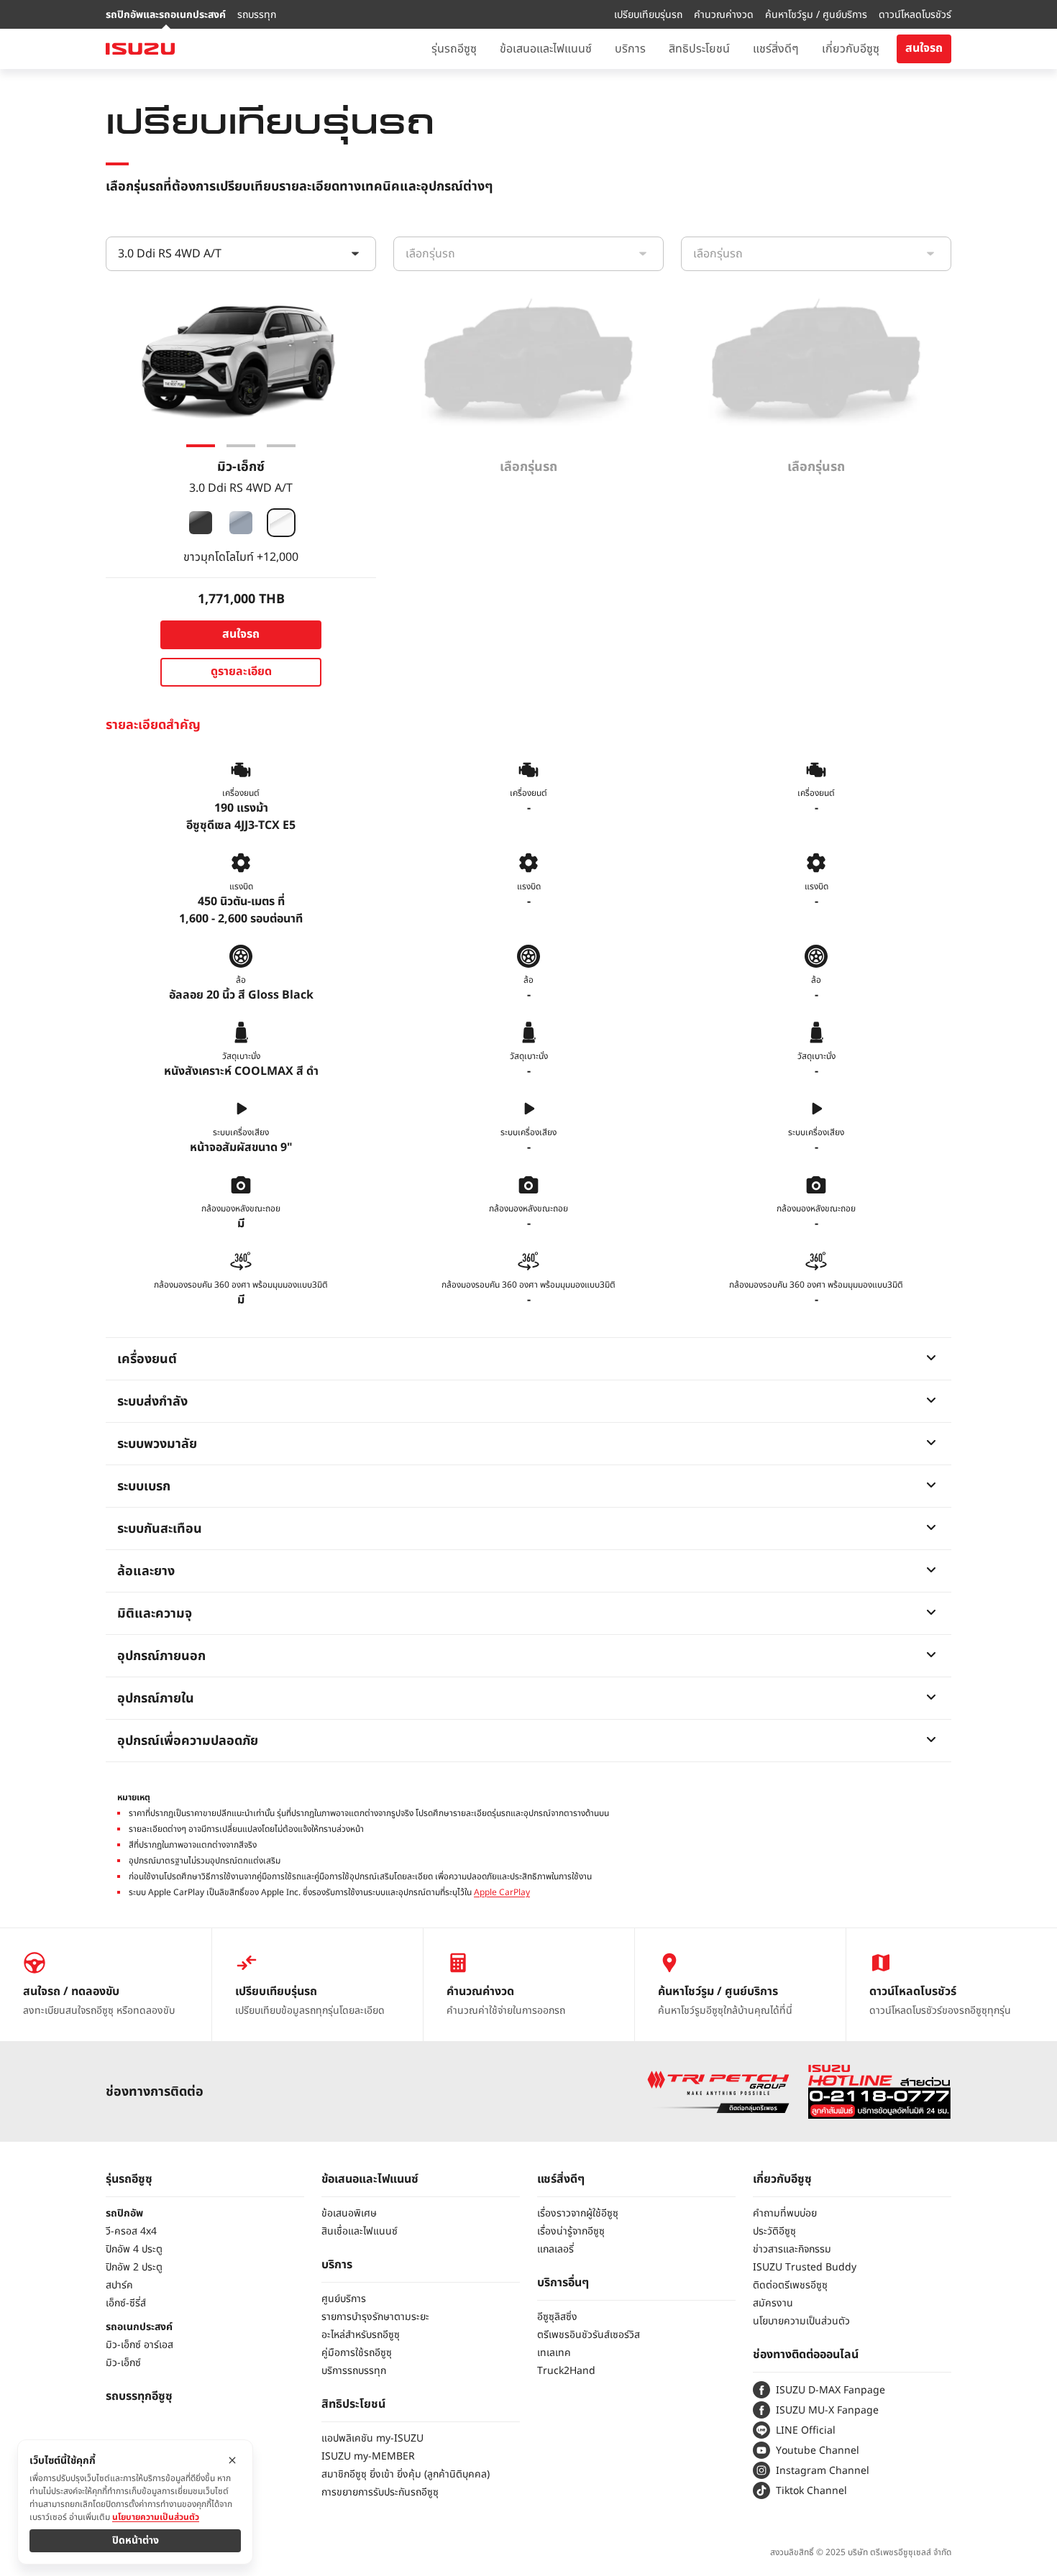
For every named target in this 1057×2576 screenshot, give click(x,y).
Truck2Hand (566, 2371)
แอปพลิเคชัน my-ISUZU (372, 2438)
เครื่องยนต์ (147, 1359)
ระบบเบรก (144, 1486)
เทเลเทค (554, 2353)
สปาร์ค (119, 2285)
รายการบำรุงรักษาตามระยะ (375, 2317)
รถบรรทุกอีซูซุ (139, 2396)
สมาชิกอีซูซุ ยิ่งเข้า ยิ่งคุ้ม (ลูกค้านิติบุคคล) (406, 2474)
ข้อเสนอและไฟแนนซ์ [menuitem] (546, 49)
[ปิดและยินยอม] (232, 2460)
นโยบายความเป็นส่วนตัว (801, 2321)
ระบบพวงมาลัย (157, 1444)
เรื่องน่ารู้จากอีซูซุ (571, 2231)
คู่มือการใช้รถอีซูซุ (357, 2353)
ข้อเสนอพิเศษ (349, 2213)
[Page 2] (241, 446)
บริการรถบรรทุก (354, 2371)
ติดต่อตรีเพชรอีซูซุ (790, 2285)
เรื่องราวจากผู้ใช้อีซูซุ (578, 2213)
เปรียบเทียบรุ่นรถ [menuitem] (648, 15)
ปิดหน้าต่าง (136, 2540)
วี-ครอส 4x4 (131, 2231)
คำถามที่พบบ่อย (785, 2213)
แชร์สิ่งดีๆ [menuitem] (776, 49)
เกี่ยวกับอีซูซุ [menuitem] (851, 49)
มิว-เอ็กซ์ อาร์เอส (139, 2345)
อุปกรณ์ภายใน (156, 1699)
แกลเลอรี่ (555, 2249)
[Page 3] (281, 446)
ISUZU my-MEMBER (368, 2456)
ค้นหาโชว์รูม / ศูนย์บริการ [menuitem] (816, 15)
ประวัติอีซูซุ (774, 2231)
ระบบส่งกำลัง (152, 1402)
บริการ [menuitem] (630, 49)
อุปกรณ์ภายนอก (161, 1656)
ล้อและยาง (146, 1571)
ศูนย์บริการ (344, 2299)
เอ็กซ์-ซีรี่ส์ (126, 2303)
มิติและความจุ (155, 1614)
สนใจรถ (924, 48)
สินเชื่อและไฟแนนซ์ (360, 2231)
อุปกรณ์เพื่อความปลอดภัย (188, 1741)
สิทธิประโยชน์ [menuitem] (699, 49)
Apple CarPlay (502, 1892)
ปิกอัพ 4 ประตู (134, 2249)
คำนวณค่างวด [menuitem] (724, 15)
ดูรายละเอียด (241, 671)
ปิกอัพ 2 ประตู (134, 2267)
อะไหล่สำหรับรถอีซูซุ (361, 2335)
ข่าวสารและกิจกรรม (792, 2249)
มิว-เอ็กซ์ (123, 2363)
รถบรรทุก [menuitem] (257, 15)
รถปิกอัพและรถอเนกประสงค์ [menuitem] (166, 15)
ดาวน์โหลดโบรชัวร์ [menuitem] (915, 15)
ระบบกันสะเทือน (160, 1529)
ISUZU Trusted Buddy (805, 2267)
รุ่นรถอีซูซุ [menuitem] (454, 49)
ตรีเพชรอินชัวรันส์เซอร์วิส (589, 2335)
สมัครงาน (773, 2303)
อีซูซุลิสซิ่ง (557, 2317)
